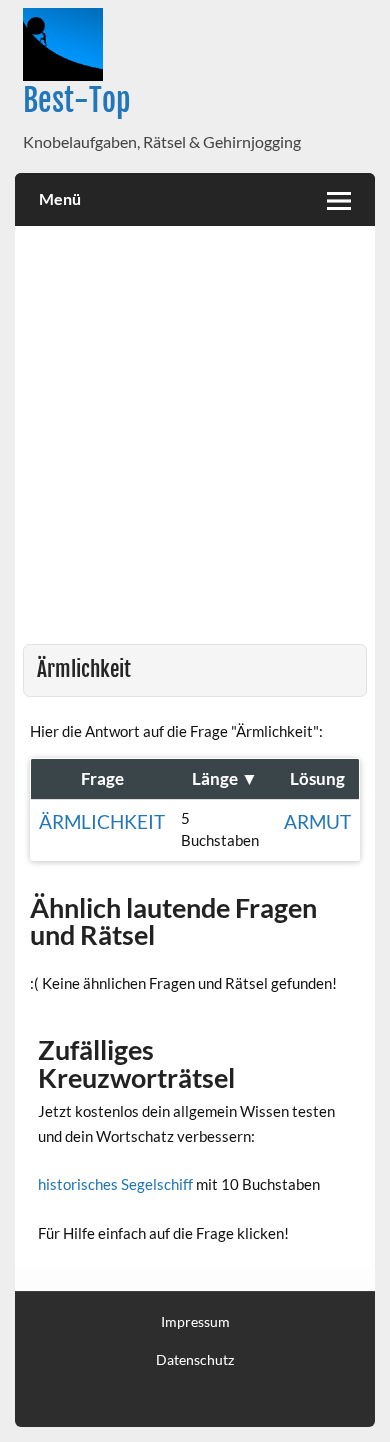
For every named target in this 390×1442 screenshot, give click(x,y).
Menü (60, 198)
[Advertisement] (195, 439)
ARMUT (317, 821)
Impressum (195, 1322)
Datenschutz (195, 1360)
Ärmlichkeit (102, 821)
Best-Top (77, 100)
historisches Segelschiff (115, 1184)
